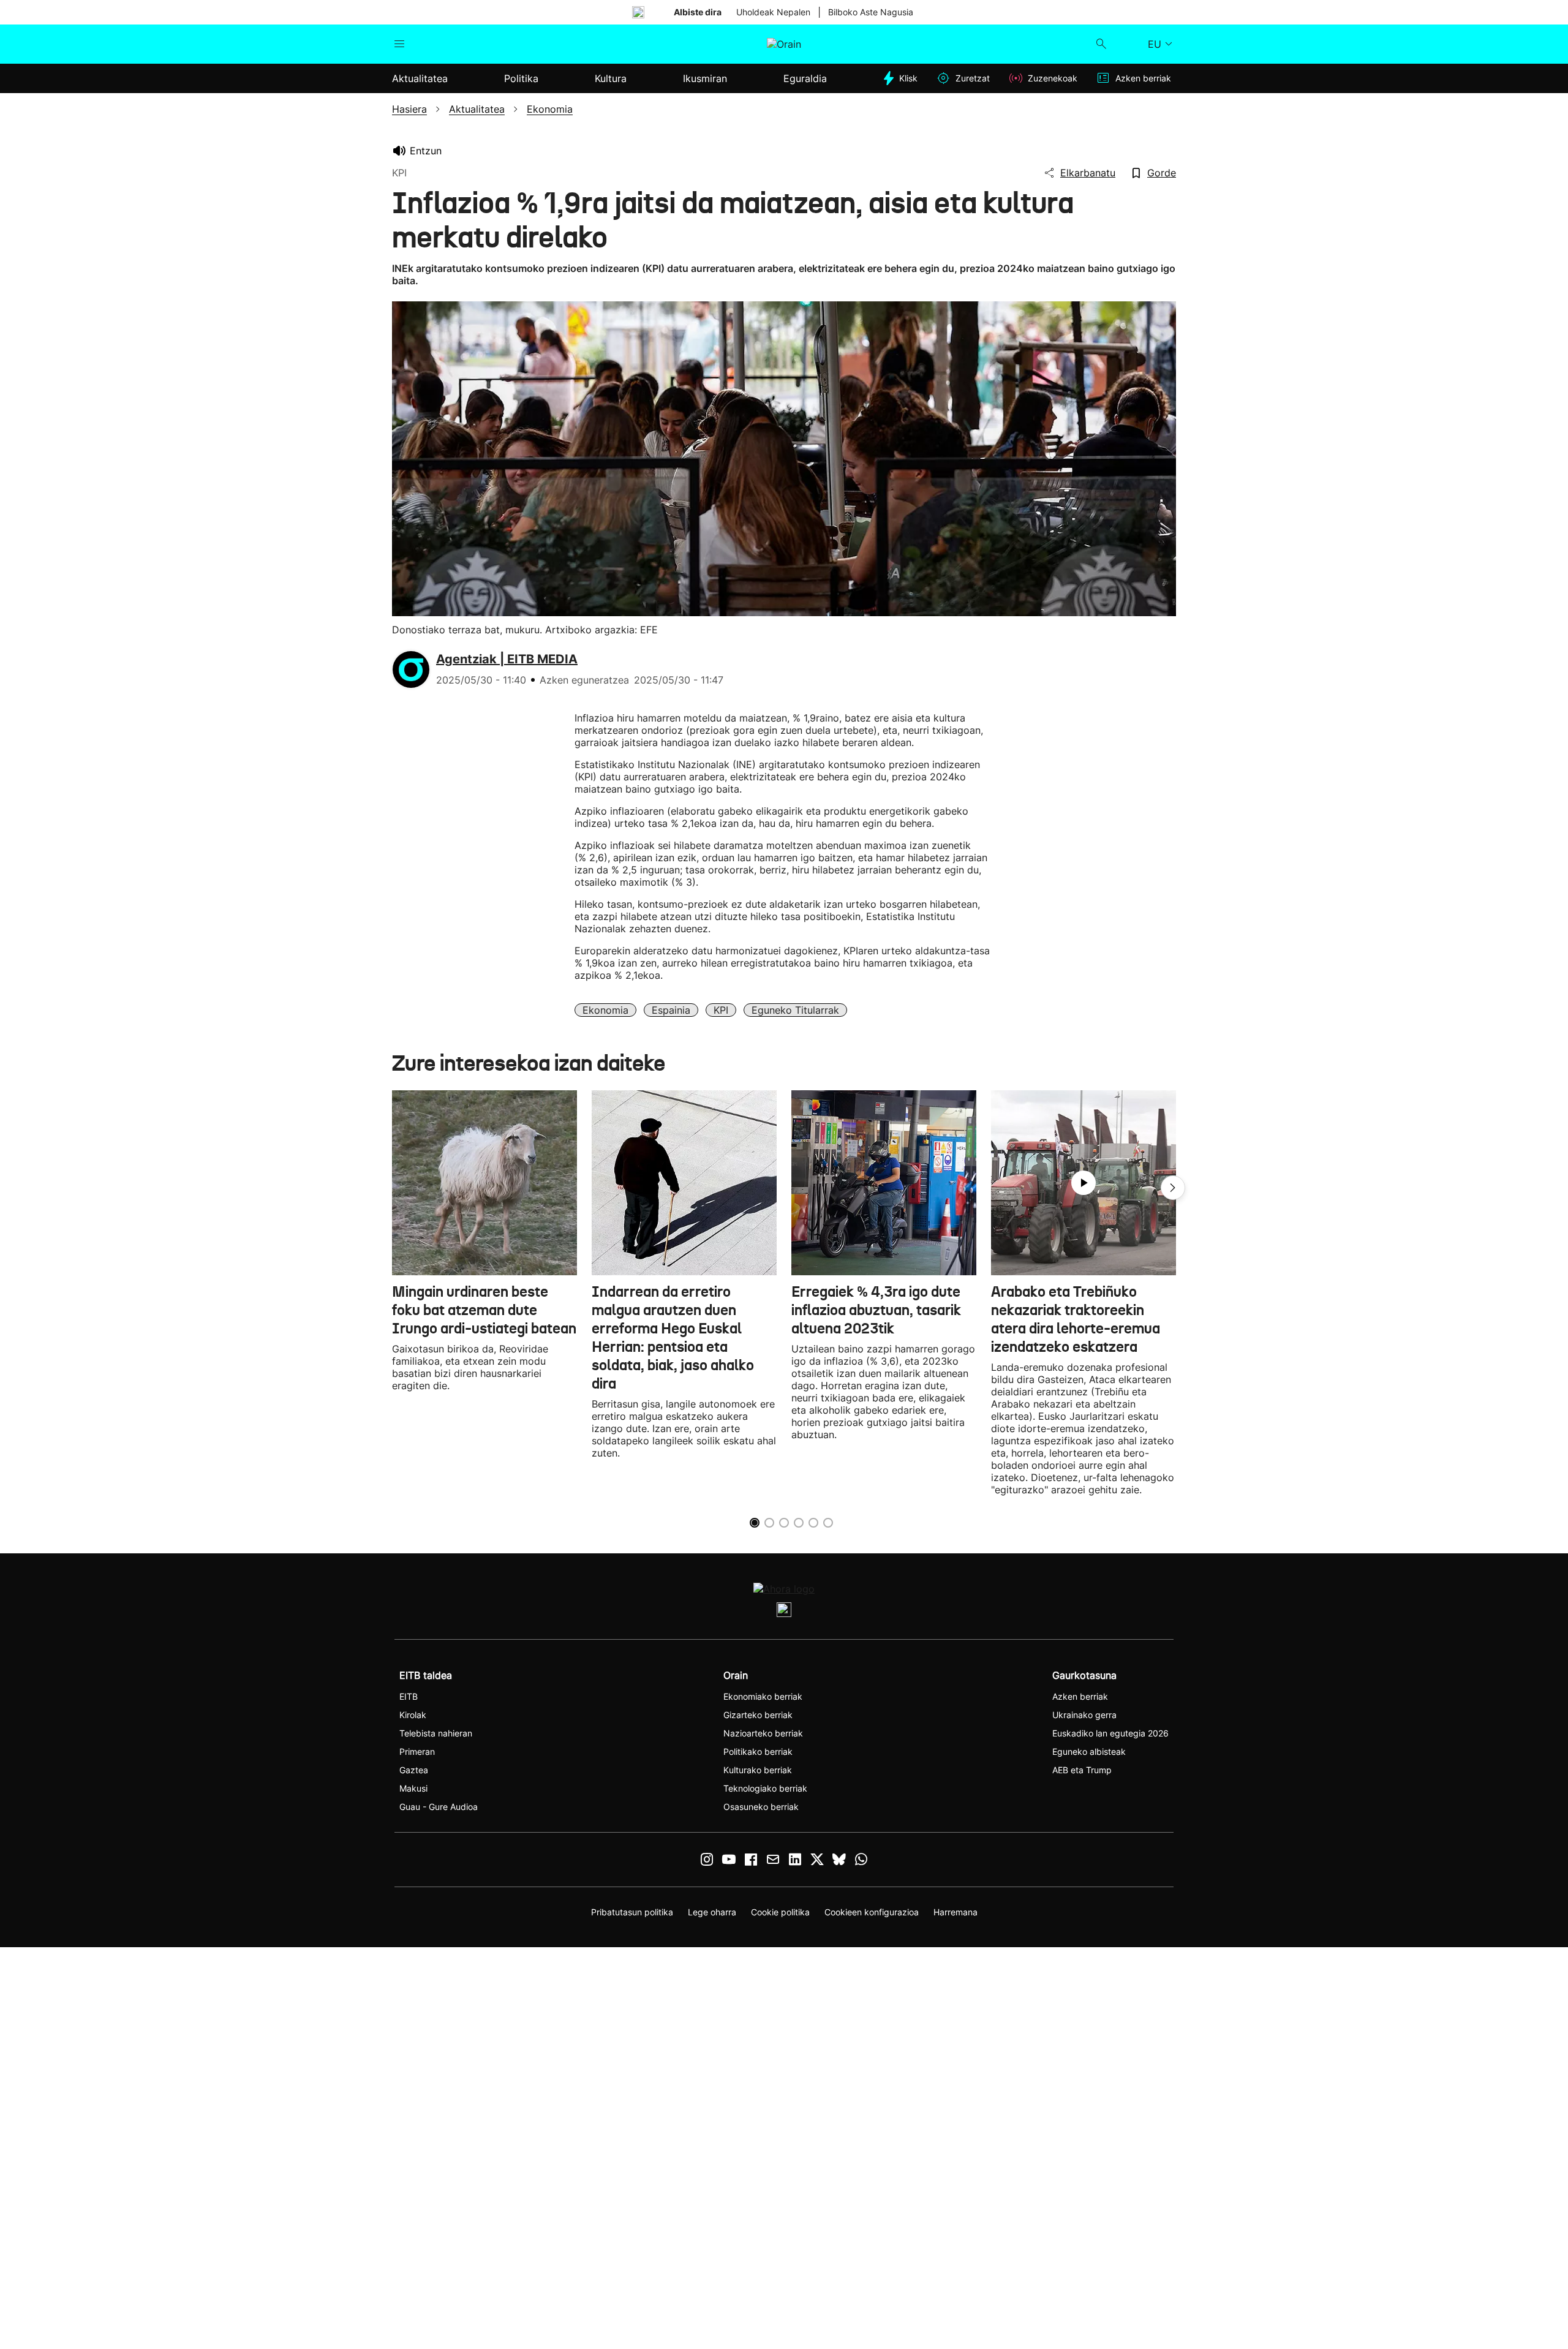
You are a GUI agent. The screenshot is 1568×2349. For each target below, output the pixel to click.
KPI (721, 1010)
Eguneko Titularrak (795, 1010)
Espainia (671, 1010)
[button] (1173, 1188)
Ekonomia (605, 1010)
